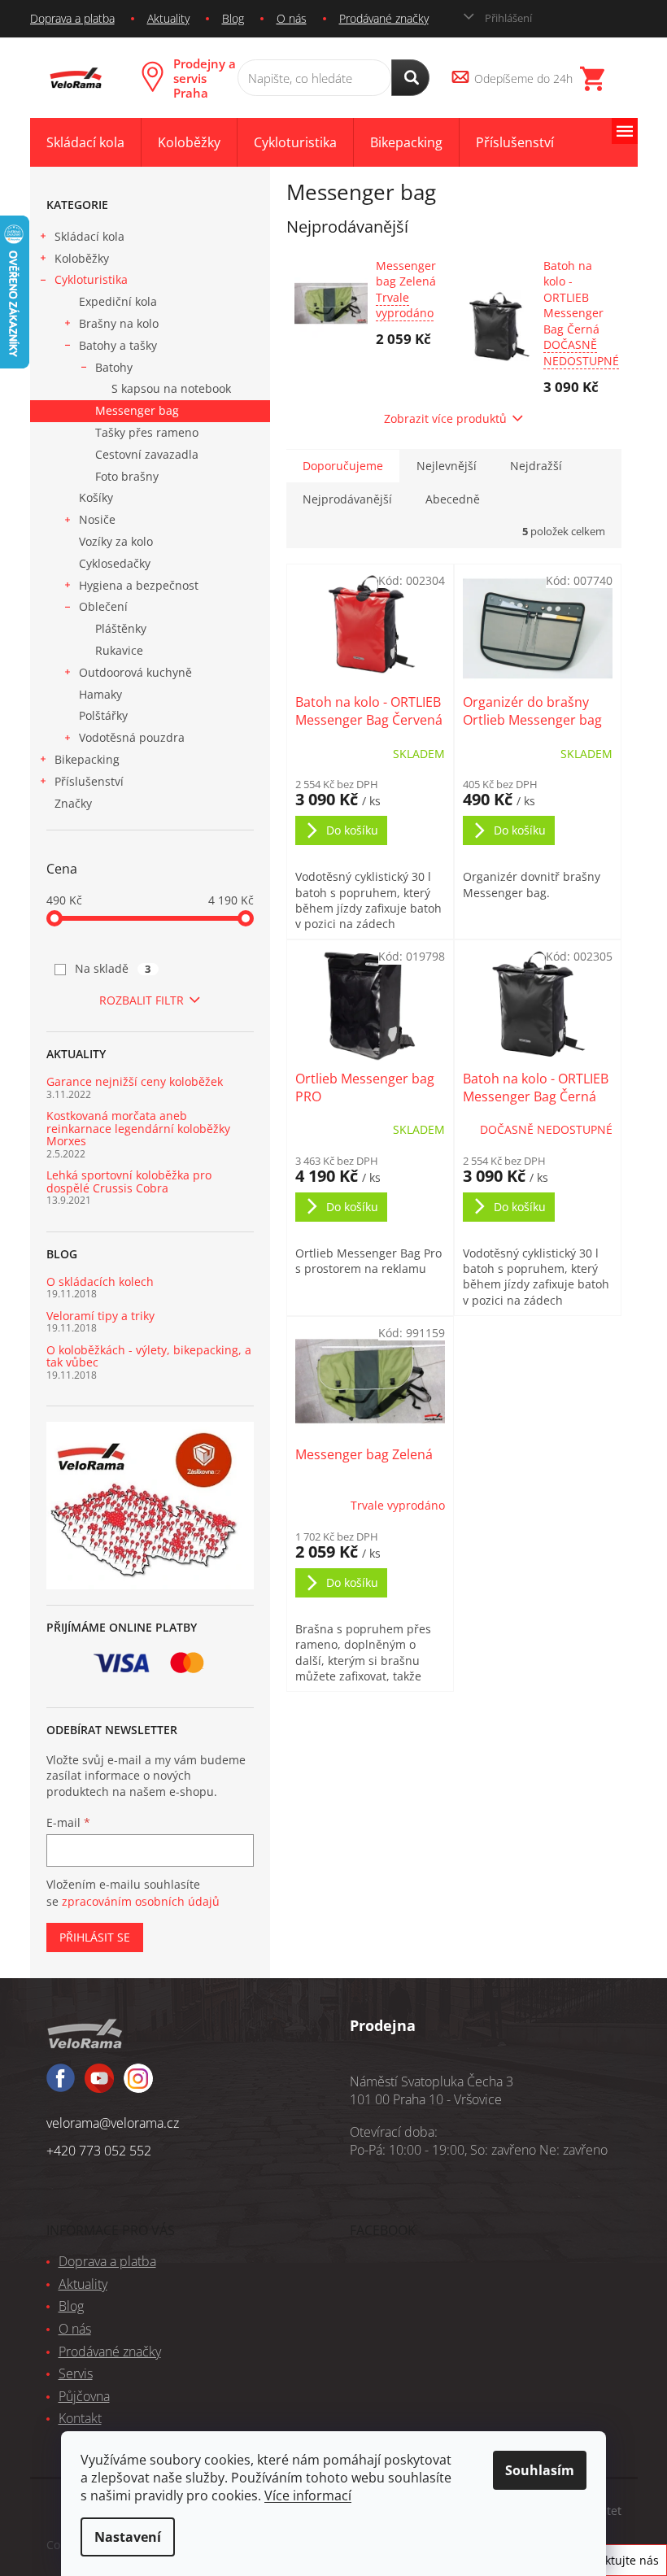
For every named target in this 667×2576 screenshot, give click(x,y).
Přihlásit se (95, 1937)
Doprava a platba (72, 18)
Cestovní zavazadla (147, 454)
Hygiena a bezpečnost (139, 585)
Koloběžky (82, 258)
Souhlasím (540, 2470)
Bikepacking (87, 759)
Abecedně (453, 499)
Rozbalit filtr (142, 1000)
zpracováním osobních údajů (141, 1901)
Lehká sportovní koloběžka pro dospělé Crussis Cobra (129, 1181)
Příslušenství (89, 781)
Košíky (96, 497)
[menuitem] (85, 143)
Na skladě (113, 968)
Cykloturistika (91, 279)
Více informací (308, 2495)
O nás (292, 18)
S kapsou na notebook (171, 388)
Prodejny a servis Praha (205, 78)
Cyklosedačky (115, 563)
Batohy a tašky (118, 345)
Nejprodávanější (347, 499)
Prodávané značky (384, 18)
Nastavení (128, 2537)
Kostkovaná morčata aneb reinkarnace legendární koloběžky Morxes (138, 1128)
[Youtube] (138, 2086)
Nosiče (97, 519)
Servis (76, 2373)
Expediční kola (118, 301)
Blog (233, 18)
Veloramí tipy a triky (100, 1316)
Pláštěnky (121, 628)
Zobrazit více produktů (445, 418)
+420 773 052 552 (99, 2151)
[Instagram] (99, 2086)
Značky (73, 803)
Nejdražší (536, 466)
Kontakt (80, 2418)
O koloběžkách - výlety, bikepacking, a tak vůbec (149, 1356)
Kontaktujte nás (616, 2560)
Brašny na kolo (119, 323)
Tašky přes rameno (147, 432)
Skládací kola (89, 236)
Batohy (114, 367)
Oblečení (103, 606)
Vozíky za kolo (116, 541)
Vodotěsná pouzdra (132, 737)
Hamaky (100, 694)
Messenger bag (137, 410)
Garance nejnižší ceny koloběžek (135, 1081)
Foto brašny (127, 476)
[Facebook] (61, 2085)
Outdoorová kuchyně (135, 672)
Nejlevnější (447, 466)
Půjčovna (84, 2396)
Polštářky (103, 715)
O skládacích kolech (100, 1281)
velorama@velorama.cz (113, 2123)
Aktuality (168, 18)
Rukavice (119, 650)
